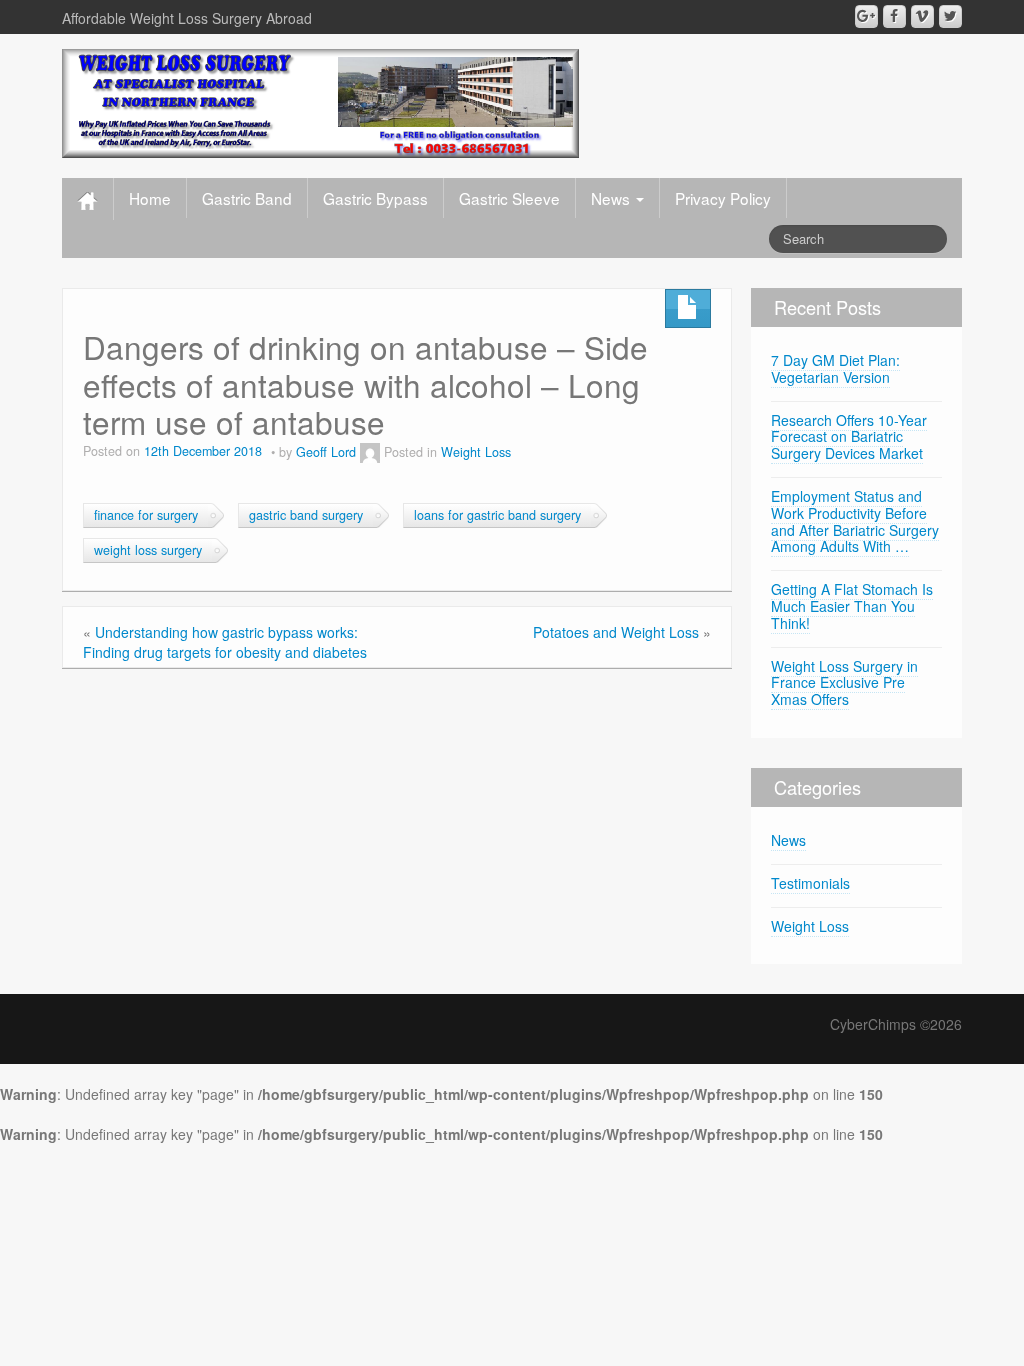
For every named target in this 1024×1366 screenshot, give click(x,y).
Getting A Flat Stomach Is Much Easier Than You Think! (852, 606)
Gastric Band (247, 198)
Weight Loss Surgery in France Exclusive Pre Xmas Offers (844, 683)
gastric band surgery (306, 515)
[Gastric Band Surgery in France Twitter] (950, 16)
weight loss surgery (148, 550)
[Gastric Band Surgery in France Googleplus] (866, 16)
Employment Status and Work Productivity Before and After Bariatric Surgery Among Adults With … (855, 521)
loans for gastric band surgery (497, 515)
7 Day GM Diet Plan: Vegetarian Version (835, 368)
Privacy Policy (723, 198)
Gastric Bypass (375, 198)
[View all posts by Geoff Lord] (370, 452)
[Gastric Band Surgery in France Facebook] (894, 16)
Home (150, 198)
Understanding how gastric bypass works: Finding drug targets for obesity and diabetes (225, 642)
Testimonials (810, 883)
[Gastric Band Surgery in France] (320, 101)
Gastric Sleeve (509, 198)
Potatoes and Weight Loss (616, 632)
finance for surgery (146, 515)
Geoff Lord (326, 452)
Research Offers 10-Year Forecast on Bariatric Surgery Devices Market (849, 437)
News (612, 198)
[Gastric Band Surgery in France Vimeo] (922, 16)
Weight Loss (476, 452)
